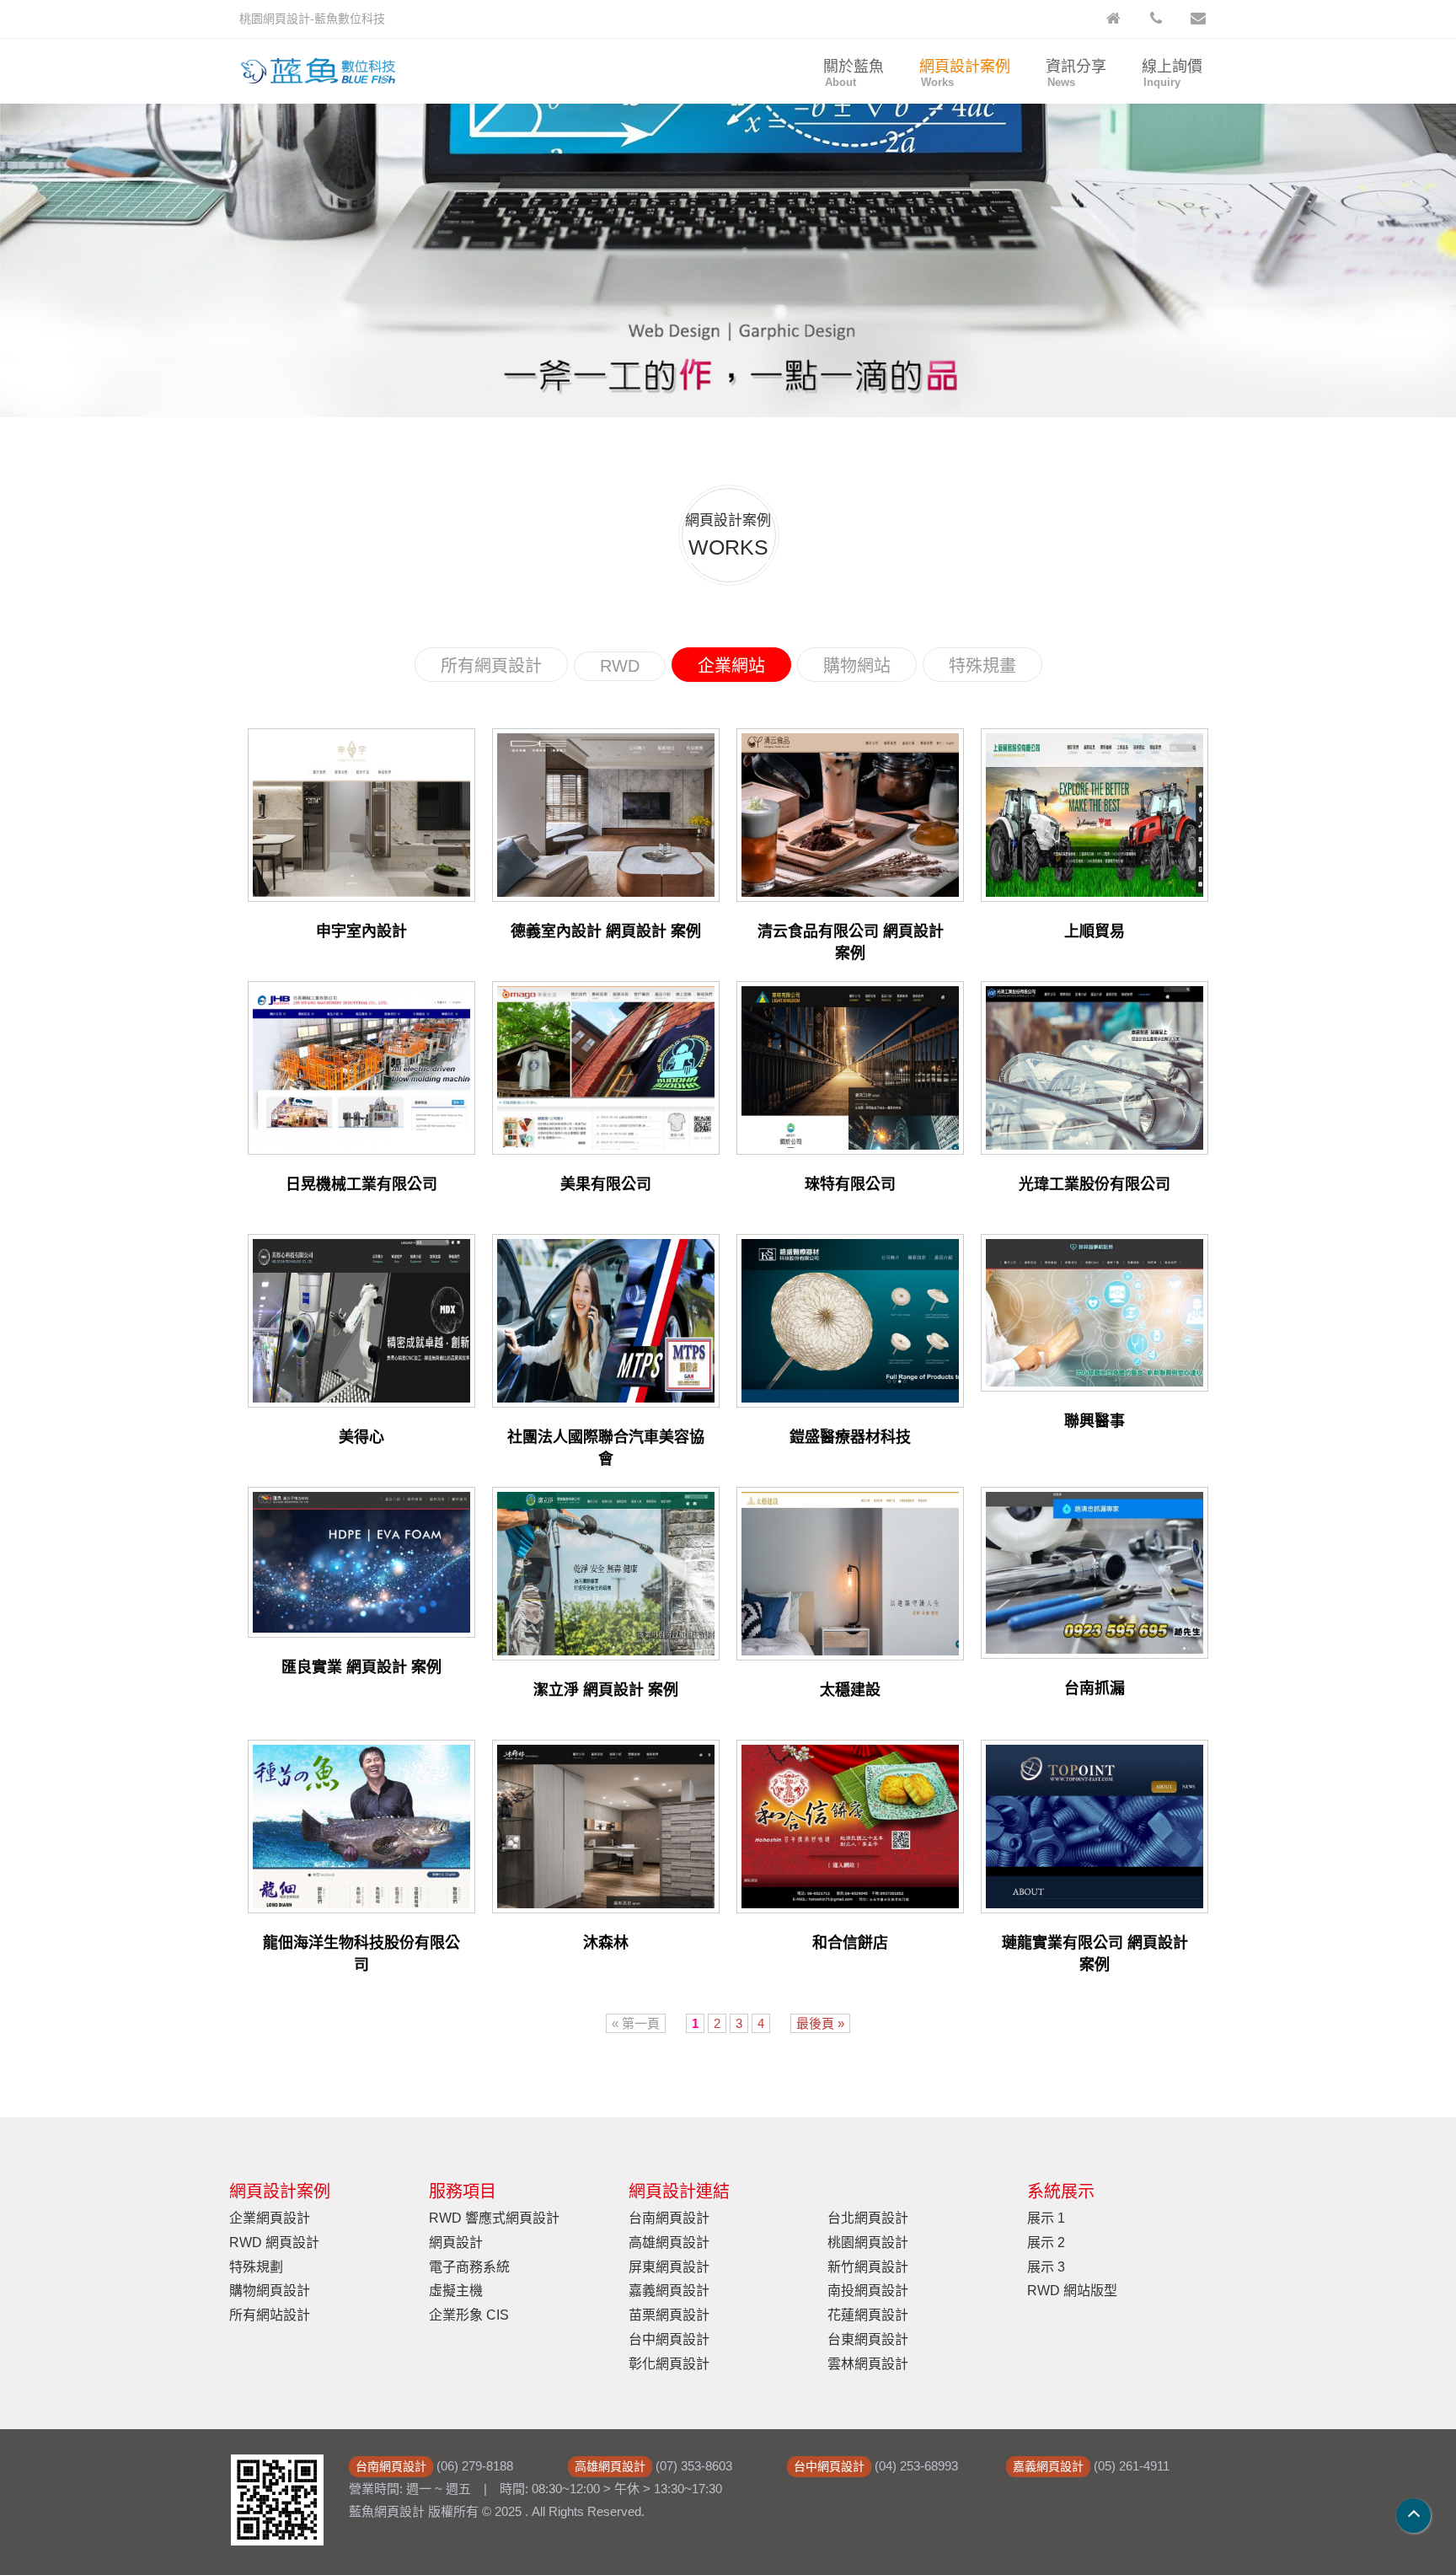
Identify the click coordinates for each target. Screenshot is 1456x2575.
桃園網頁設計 (868, 2242)
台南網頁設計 (669, 2218)
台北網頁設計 (868, 2218)
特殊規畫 (982, 666)
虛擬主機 (456, 2291)
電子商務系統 (469, 2267)
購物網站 (857, 666)
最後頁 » (820, 2023)
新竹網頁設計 (868, 2267)
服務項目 (463, 2191)
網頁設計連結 (679, 2191)
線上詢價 (1172, 73)
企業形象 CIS (469, 2315)
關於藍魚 (854, 73)
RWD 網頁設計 (274, 2242)
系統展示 (1061, 2191)
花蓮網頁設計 (868, 2315)
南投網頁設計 (868, 2291)
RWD (620, 666)
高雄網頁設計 (669, 2242)
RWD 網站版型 (1072, 2291)
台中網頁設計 (669, 2339)
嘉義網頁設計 (669, 2291)
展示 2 (1046, 2242)
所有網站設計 (270, 2315)
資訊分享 (1076, 73)
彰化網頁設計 (669, 2364)
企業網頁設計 (270, 2218)
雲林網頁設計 (868, 2364)
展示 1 (1046, 2218)
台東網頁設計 (868, 2339)
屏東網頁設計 (669, 2267)
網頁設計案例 (965, 73)
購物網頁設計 (270, 2291)
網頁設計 (456, 2242)
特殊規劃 (256, 2267)
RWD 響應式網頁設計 (494, 2218)
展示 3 (1046, 2267)
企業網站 (731, 666)
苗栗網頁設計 (669, 2315)
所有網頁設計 (491, 666)
